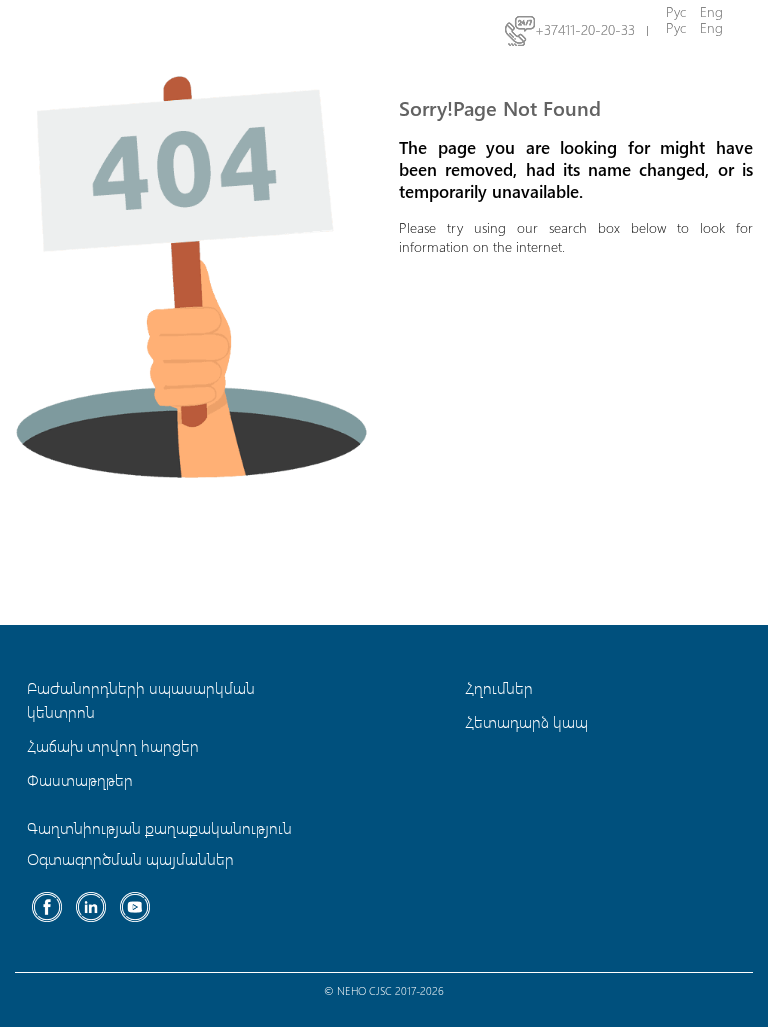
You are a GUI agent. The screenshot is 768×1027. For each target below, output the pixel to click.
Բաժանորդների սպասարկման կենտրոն (141, 699)
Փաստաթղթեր (80, 779)
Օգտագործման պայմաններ (130, 858)
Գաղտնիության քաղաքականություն (159, 827)
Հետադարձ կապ (526, 721)
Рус (676, 27)
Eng (711, 27)
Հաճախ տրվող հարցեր (113, 745)
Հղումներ (499, 687)
